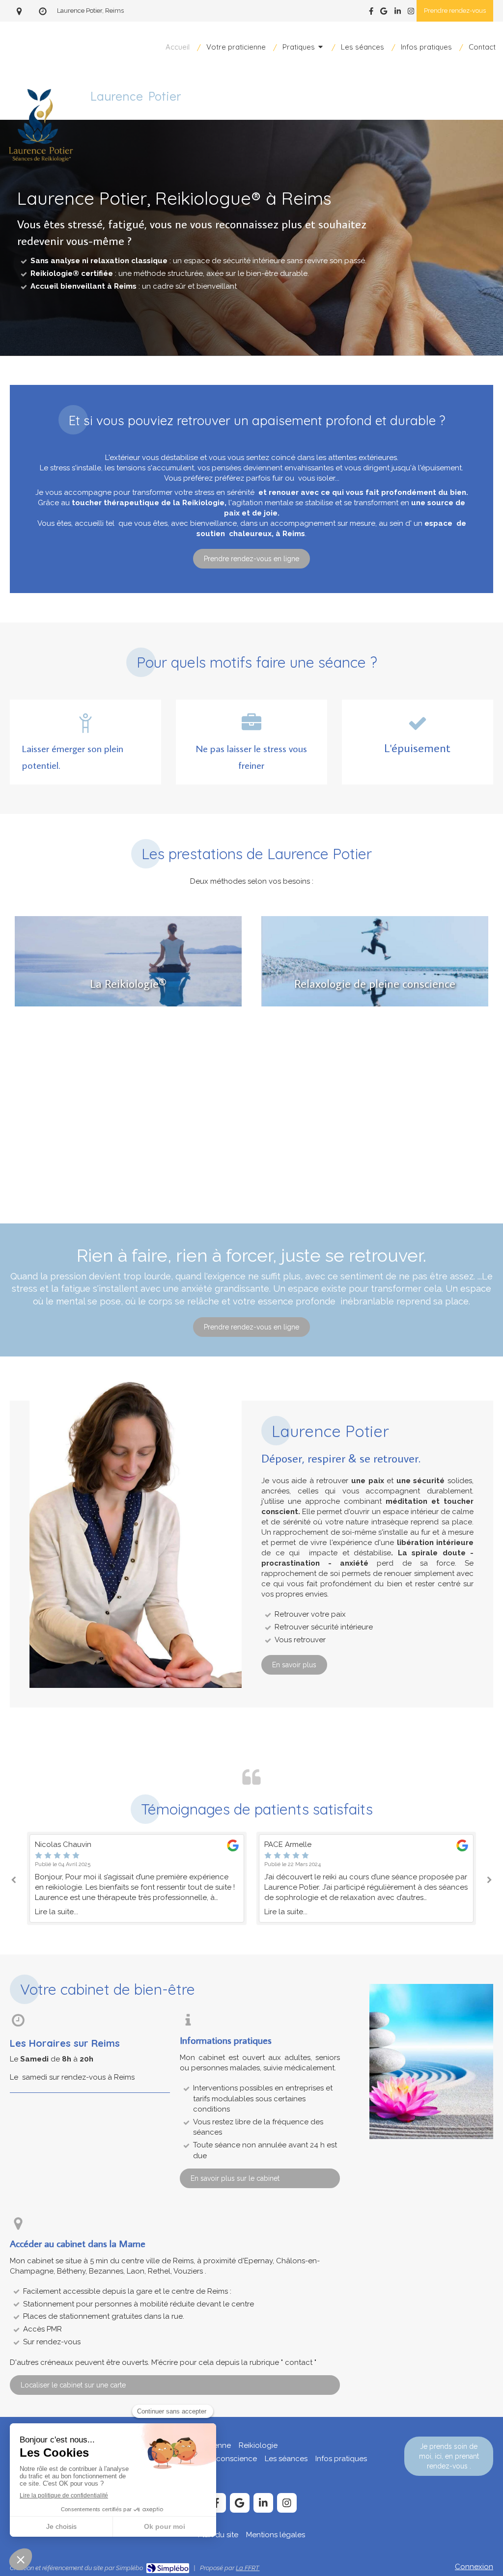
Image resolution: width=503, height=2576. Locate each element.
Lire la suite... (56, 1912)
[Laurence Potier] (41, 185)
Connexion (474, 2567)
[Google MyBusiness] (384, 13)
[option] (137, 1879)
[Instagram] (411, 13)
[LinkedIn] (398, 13)
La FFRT (248, 2568)
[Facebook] (371, 13)
